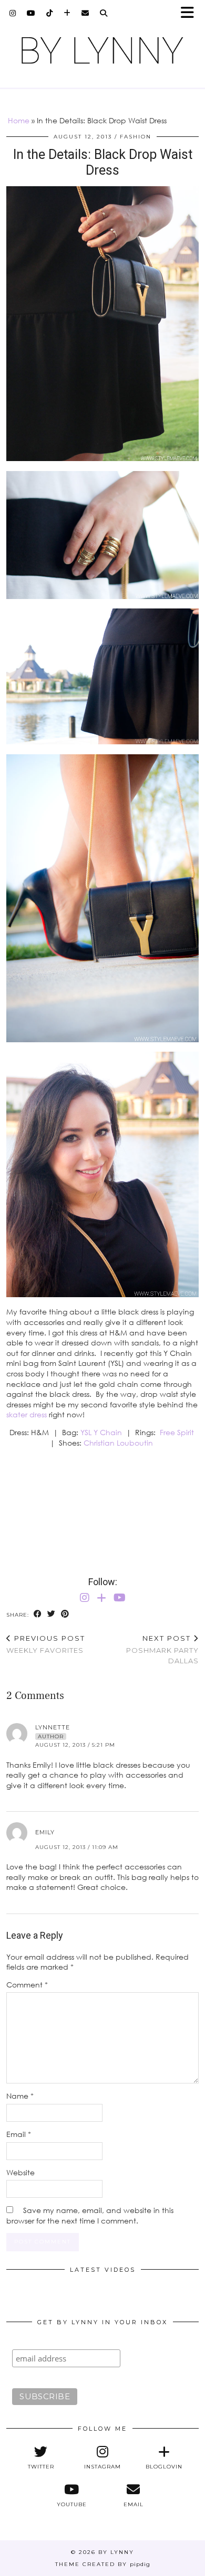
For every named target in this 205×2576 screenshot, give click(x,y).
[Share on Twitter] (52, 1614)
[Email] (85, 13)
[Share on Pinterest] (65, 1614)
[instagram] (13, 13)
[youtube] (31, 13)
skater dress (27, 1414)
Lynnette (53, 1727)
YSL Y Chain (101, 1432)
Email (19, 2134)
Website (20, 2172)
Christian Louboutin (119, 1443)
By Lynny (116, 2552)
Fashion (136, 137)
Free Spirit (177, 1432)
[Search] (104, 13)
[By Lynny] (102, 50)
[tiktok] (50, 13)
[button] (191, 13)
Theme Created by (103, 2564)
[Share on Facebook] (38, 1614)
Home (19, 120)
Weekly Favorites (46, 1644)
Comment (27, 1985)
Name (20, 2096)
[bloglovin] (67, 13)
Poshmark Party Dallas (162, 1649)
